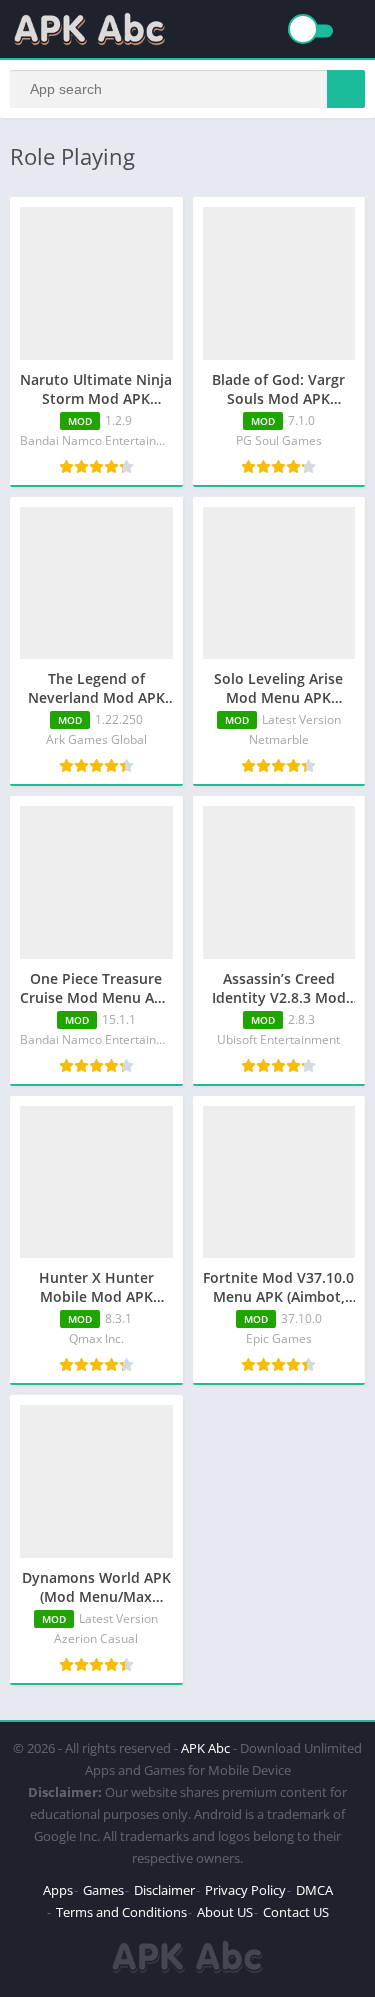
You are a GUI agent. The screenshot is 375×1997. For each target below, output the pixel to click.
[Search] (346, 89)
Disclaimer (164, 1890)
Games (103, 1890)
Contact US (296, 1912)
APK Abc (205, 1748)
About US (225, 1912)
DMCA (314, 1890)
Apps (58, 1890)
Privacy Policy (245, 1890)
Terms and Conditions (121, 1912)
